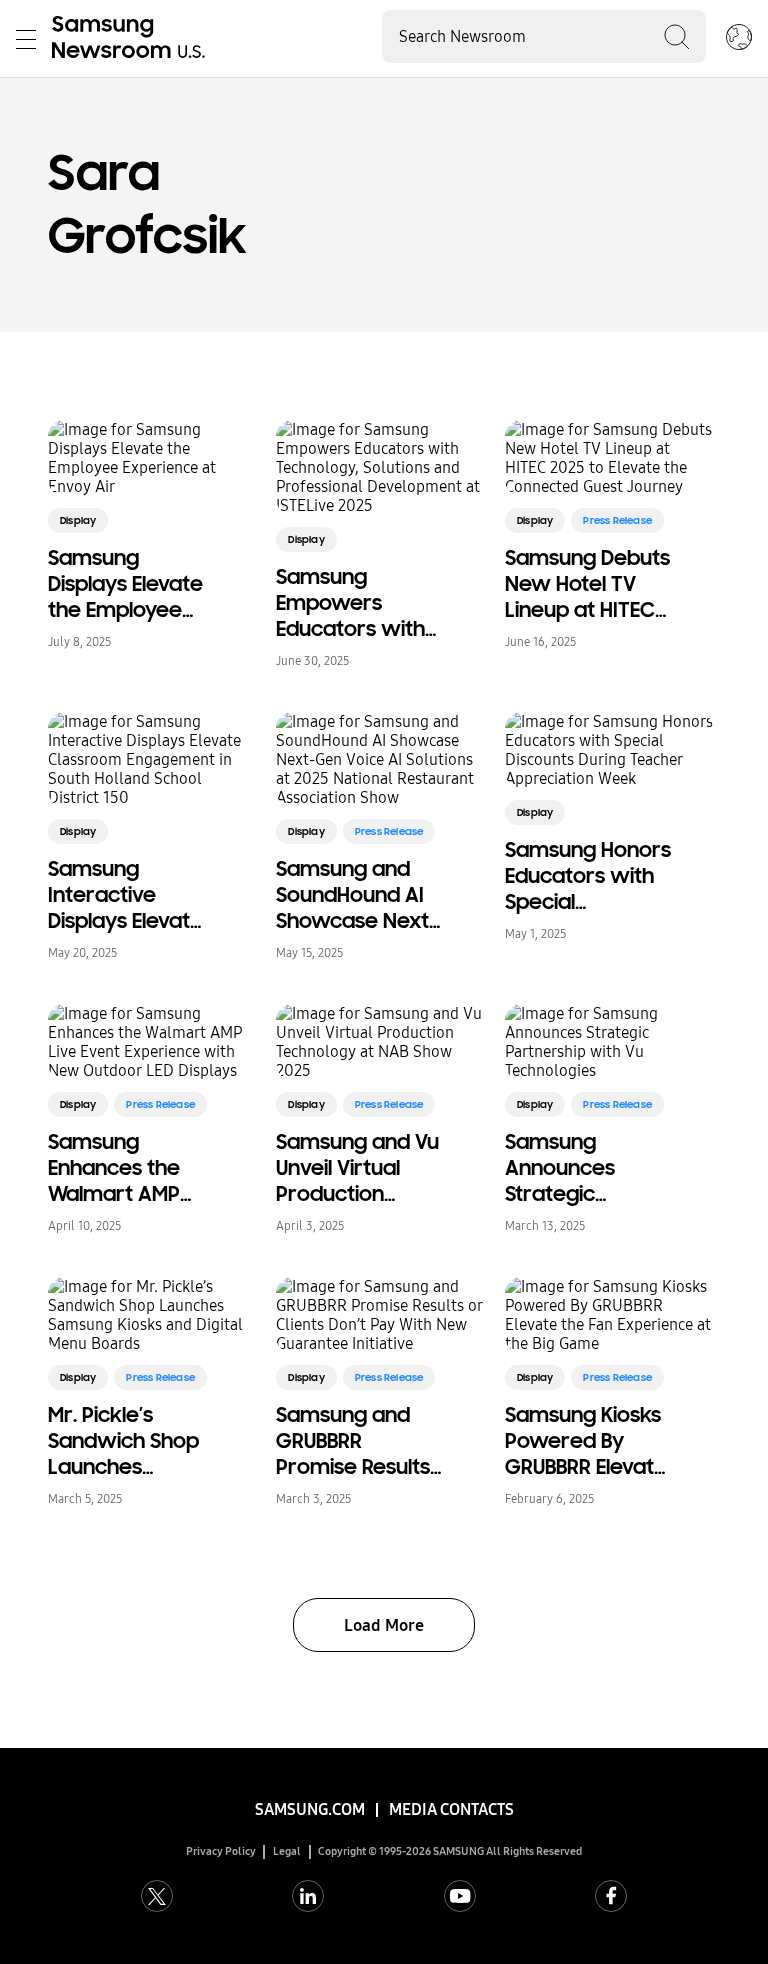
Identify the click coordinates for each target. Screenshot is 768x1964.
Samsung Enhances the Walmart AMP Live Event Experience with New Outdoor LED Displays (128, 1168)
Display (78, 520)
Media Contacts (451, 1809)
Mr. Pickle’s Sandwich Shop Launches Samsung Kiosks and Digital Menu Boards (128, 1441)
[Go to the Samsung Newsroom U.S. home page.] (132, 39)
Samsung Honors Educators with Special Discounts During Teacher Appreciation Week (588, 876)
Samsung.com (310, 1809)
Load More (384, 1625)
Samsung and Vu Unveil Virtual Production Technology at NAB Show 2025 (357, 1168)
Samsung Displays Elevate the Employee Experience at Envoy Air (125, 584)
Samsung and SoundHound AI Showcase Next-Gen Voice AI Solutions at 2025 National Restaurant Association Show (357, 895)
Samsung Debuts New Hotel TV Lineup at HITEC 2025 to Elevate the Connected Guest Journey (587, 584)
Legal (287, 1851)
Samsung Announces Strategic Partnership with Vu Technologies (587, 1168)
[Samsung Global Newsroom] (739, 39)
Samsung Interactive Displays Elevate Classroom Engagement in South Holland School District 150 (125, 895)
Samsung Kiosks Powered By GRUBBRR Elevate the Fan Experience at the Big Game (586, 1441)
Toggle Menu (26, 39)
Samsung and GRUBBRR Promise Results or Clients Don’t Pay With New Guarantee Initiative (353, 1441)
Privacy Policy (221, 1851)
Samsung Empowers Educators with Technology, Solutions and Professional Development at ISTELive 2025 (355, 603)
